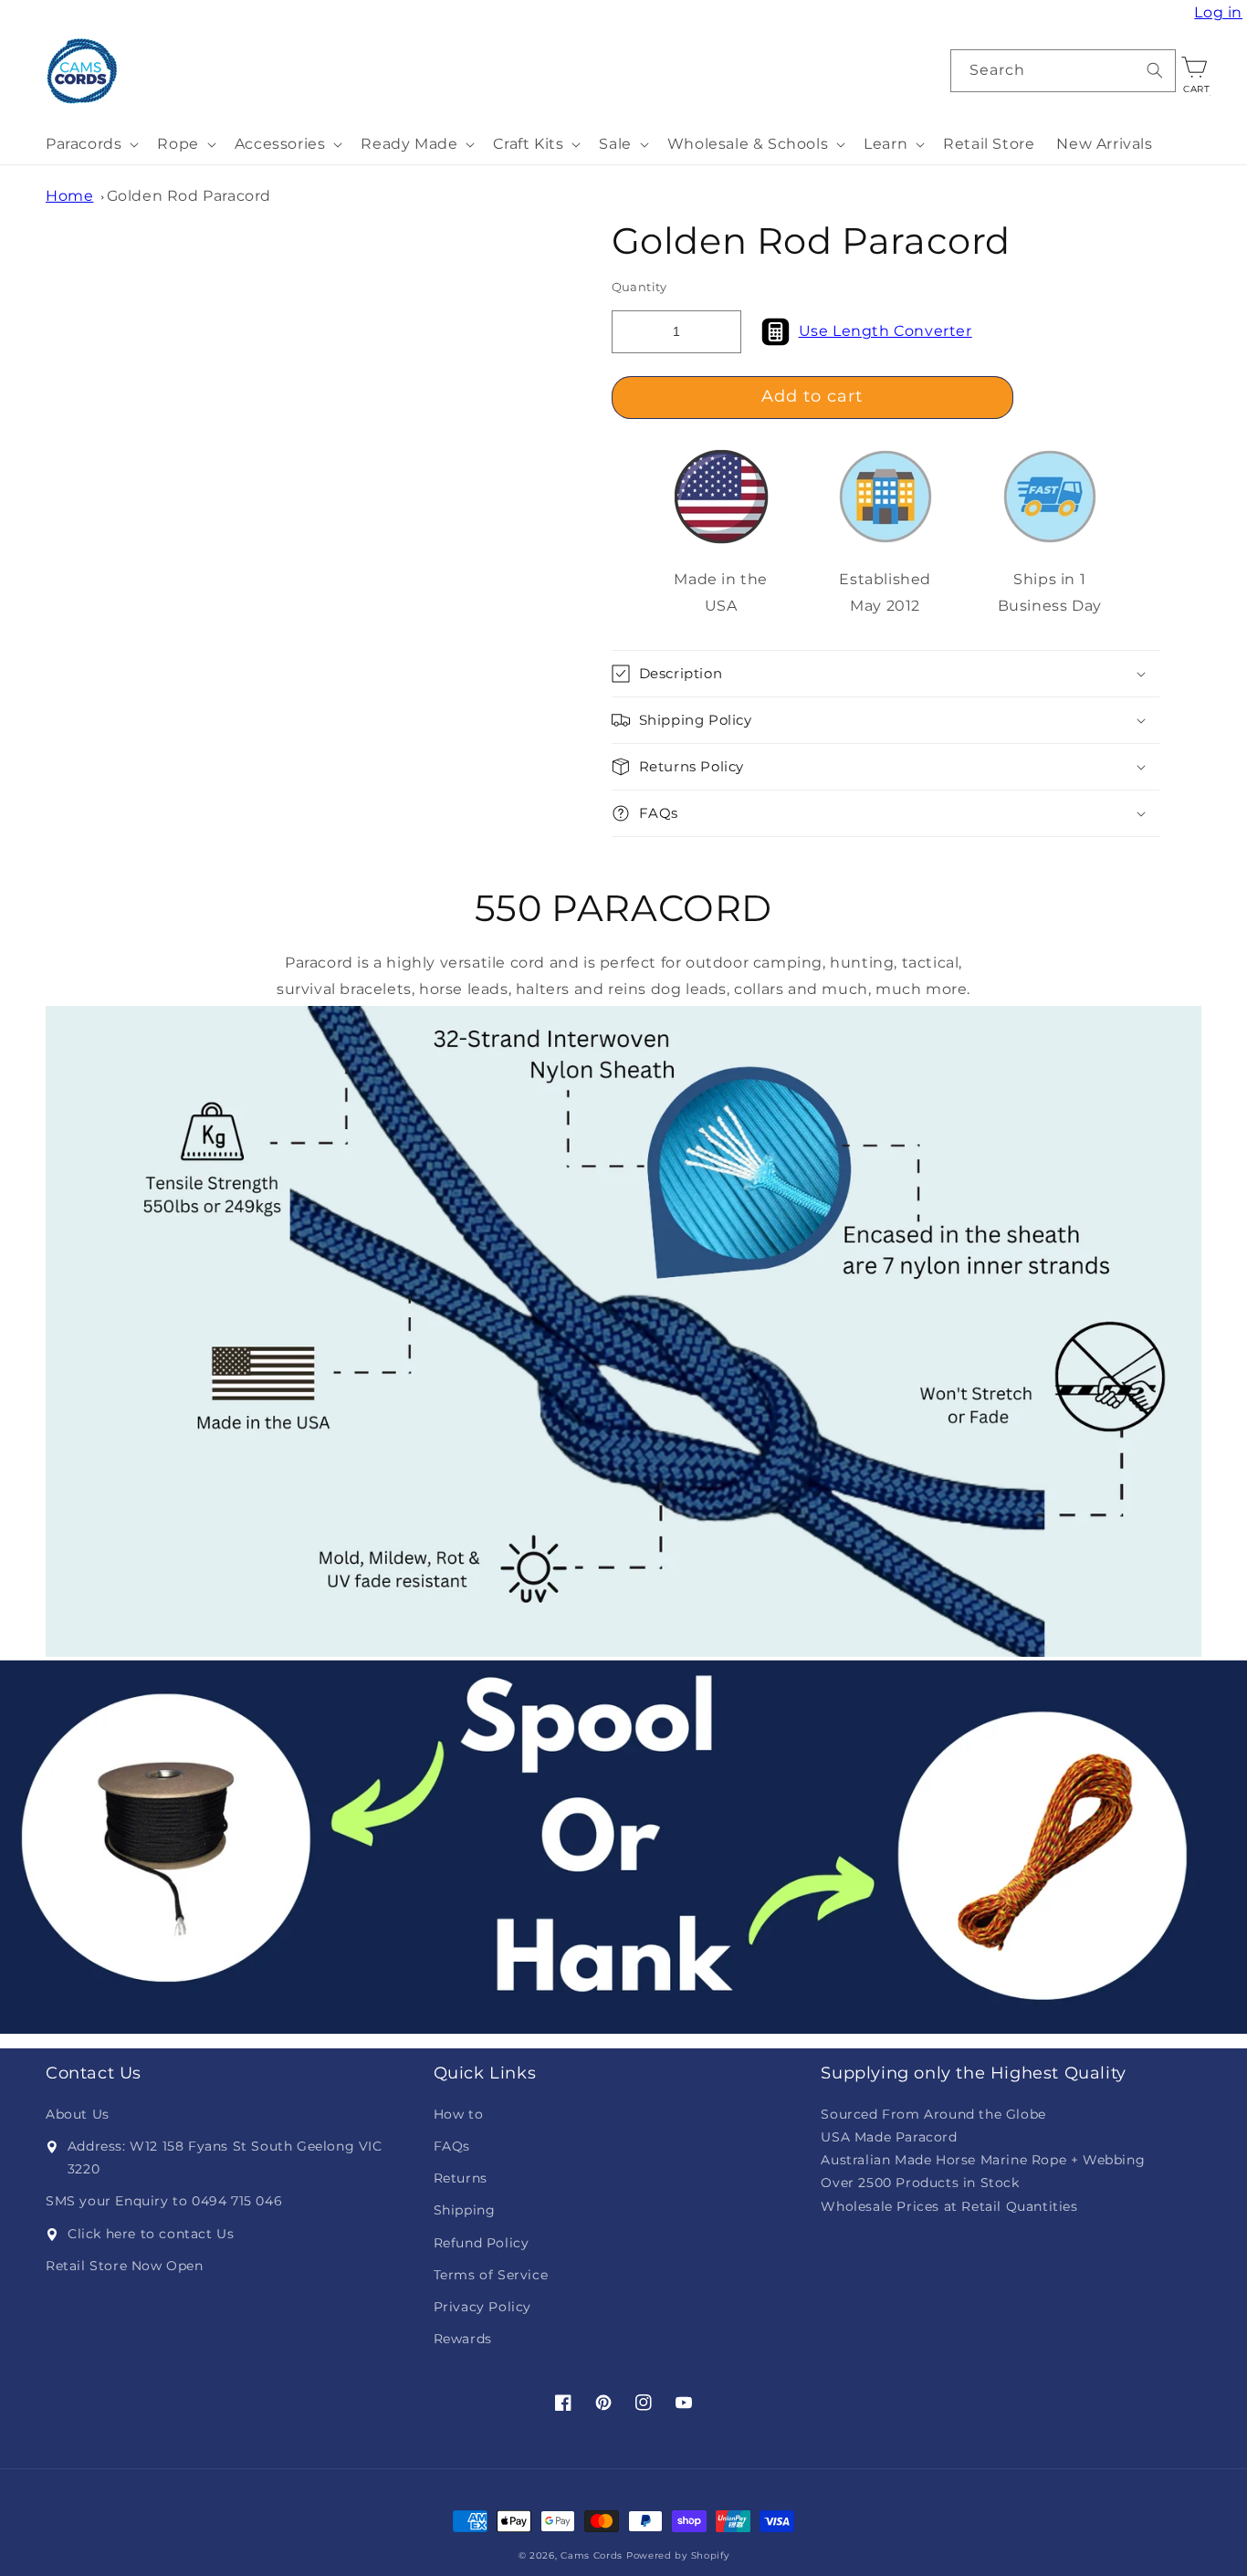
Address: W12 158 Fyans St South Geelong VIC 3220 (225, 2157)
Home (69, 196)
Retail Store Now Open (125, 2266)
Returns (461, 2178)
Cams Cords (592, 2555)
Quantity (639, 287)
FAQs (452, 2146)
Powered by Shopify (678, 2555)
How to (459, 2114)
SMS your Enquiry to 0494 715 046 (164, 2201)
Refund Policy (482, 2243)
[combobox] (1064, 71)
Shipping (465, 2210)
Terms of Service (491, 2275)
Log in (1221, 13)
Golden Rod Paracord (189, 196)
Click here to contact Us (151, 2234)
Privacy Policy (482, 2307)
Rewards (463, 2339)
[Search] (1155, 70)
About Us (78, 2114)
